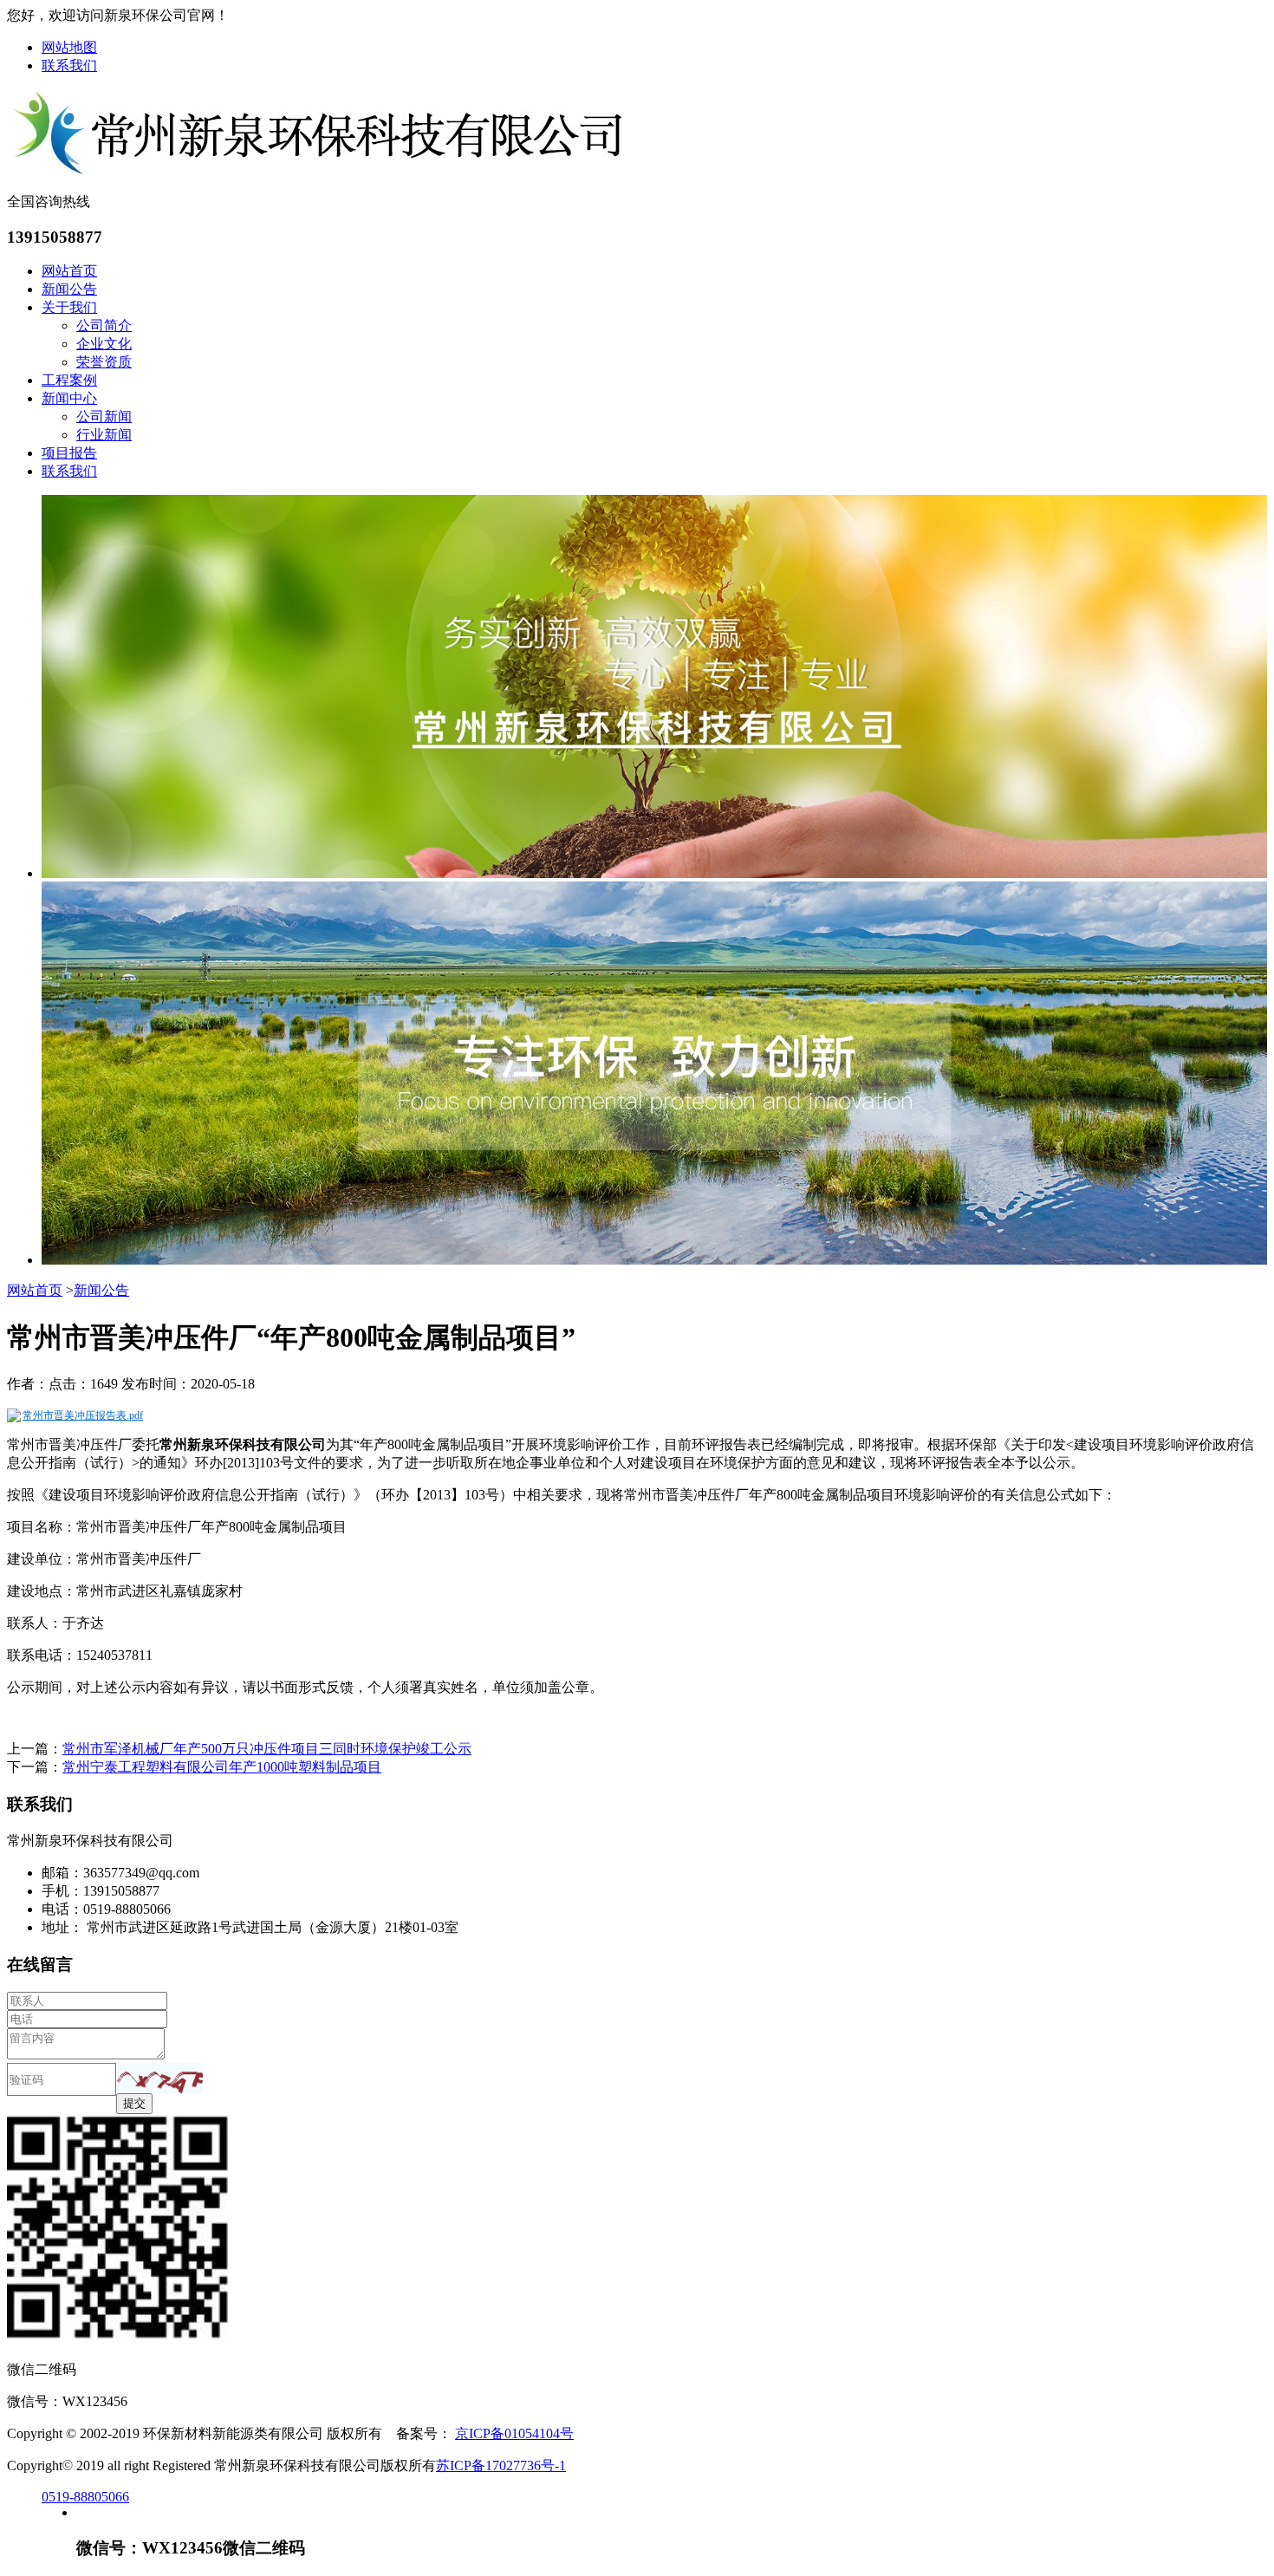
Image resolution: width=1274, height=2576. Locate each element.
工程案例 (69, 380)
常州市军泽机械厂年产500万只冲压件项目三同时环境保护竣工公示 (267, 1749)
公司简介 (104, 325)
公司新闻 (104, 416)
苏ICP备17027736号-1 (501, 2465)
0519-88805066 (85, 2497)
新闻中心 (69, 398)
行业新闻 (104, 435)
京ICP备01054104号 (514, 2433)
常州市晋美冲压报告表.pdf (83, 1415)
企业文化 (104, 344)
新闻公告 (69, 289)
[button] (159, 2078)
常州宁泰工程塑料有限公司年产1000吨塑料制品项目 (222, 1767)
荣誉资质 (104, 362)
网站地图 (69, 47)
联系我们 (69, 65)
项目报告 (69, 453)
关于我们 (69, 307)
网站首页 (69, 271)
